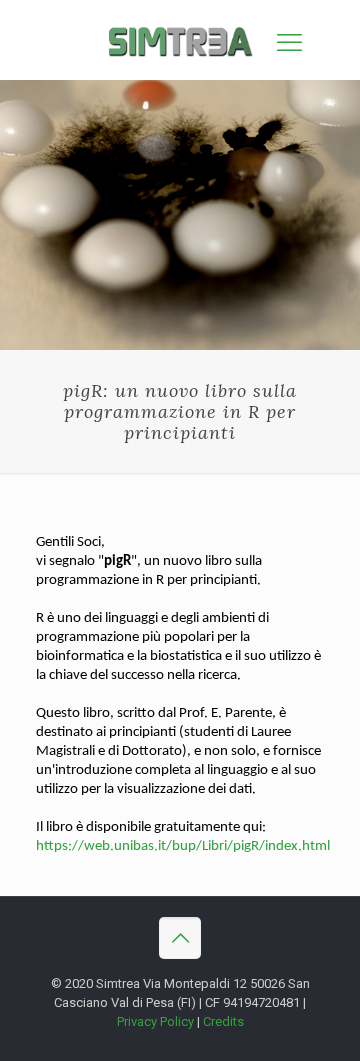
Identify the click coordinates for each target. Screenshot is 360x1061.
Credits (223, 1021)
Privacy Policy (155, 1021)
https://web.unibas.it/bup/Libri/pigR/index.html (183, 846)
